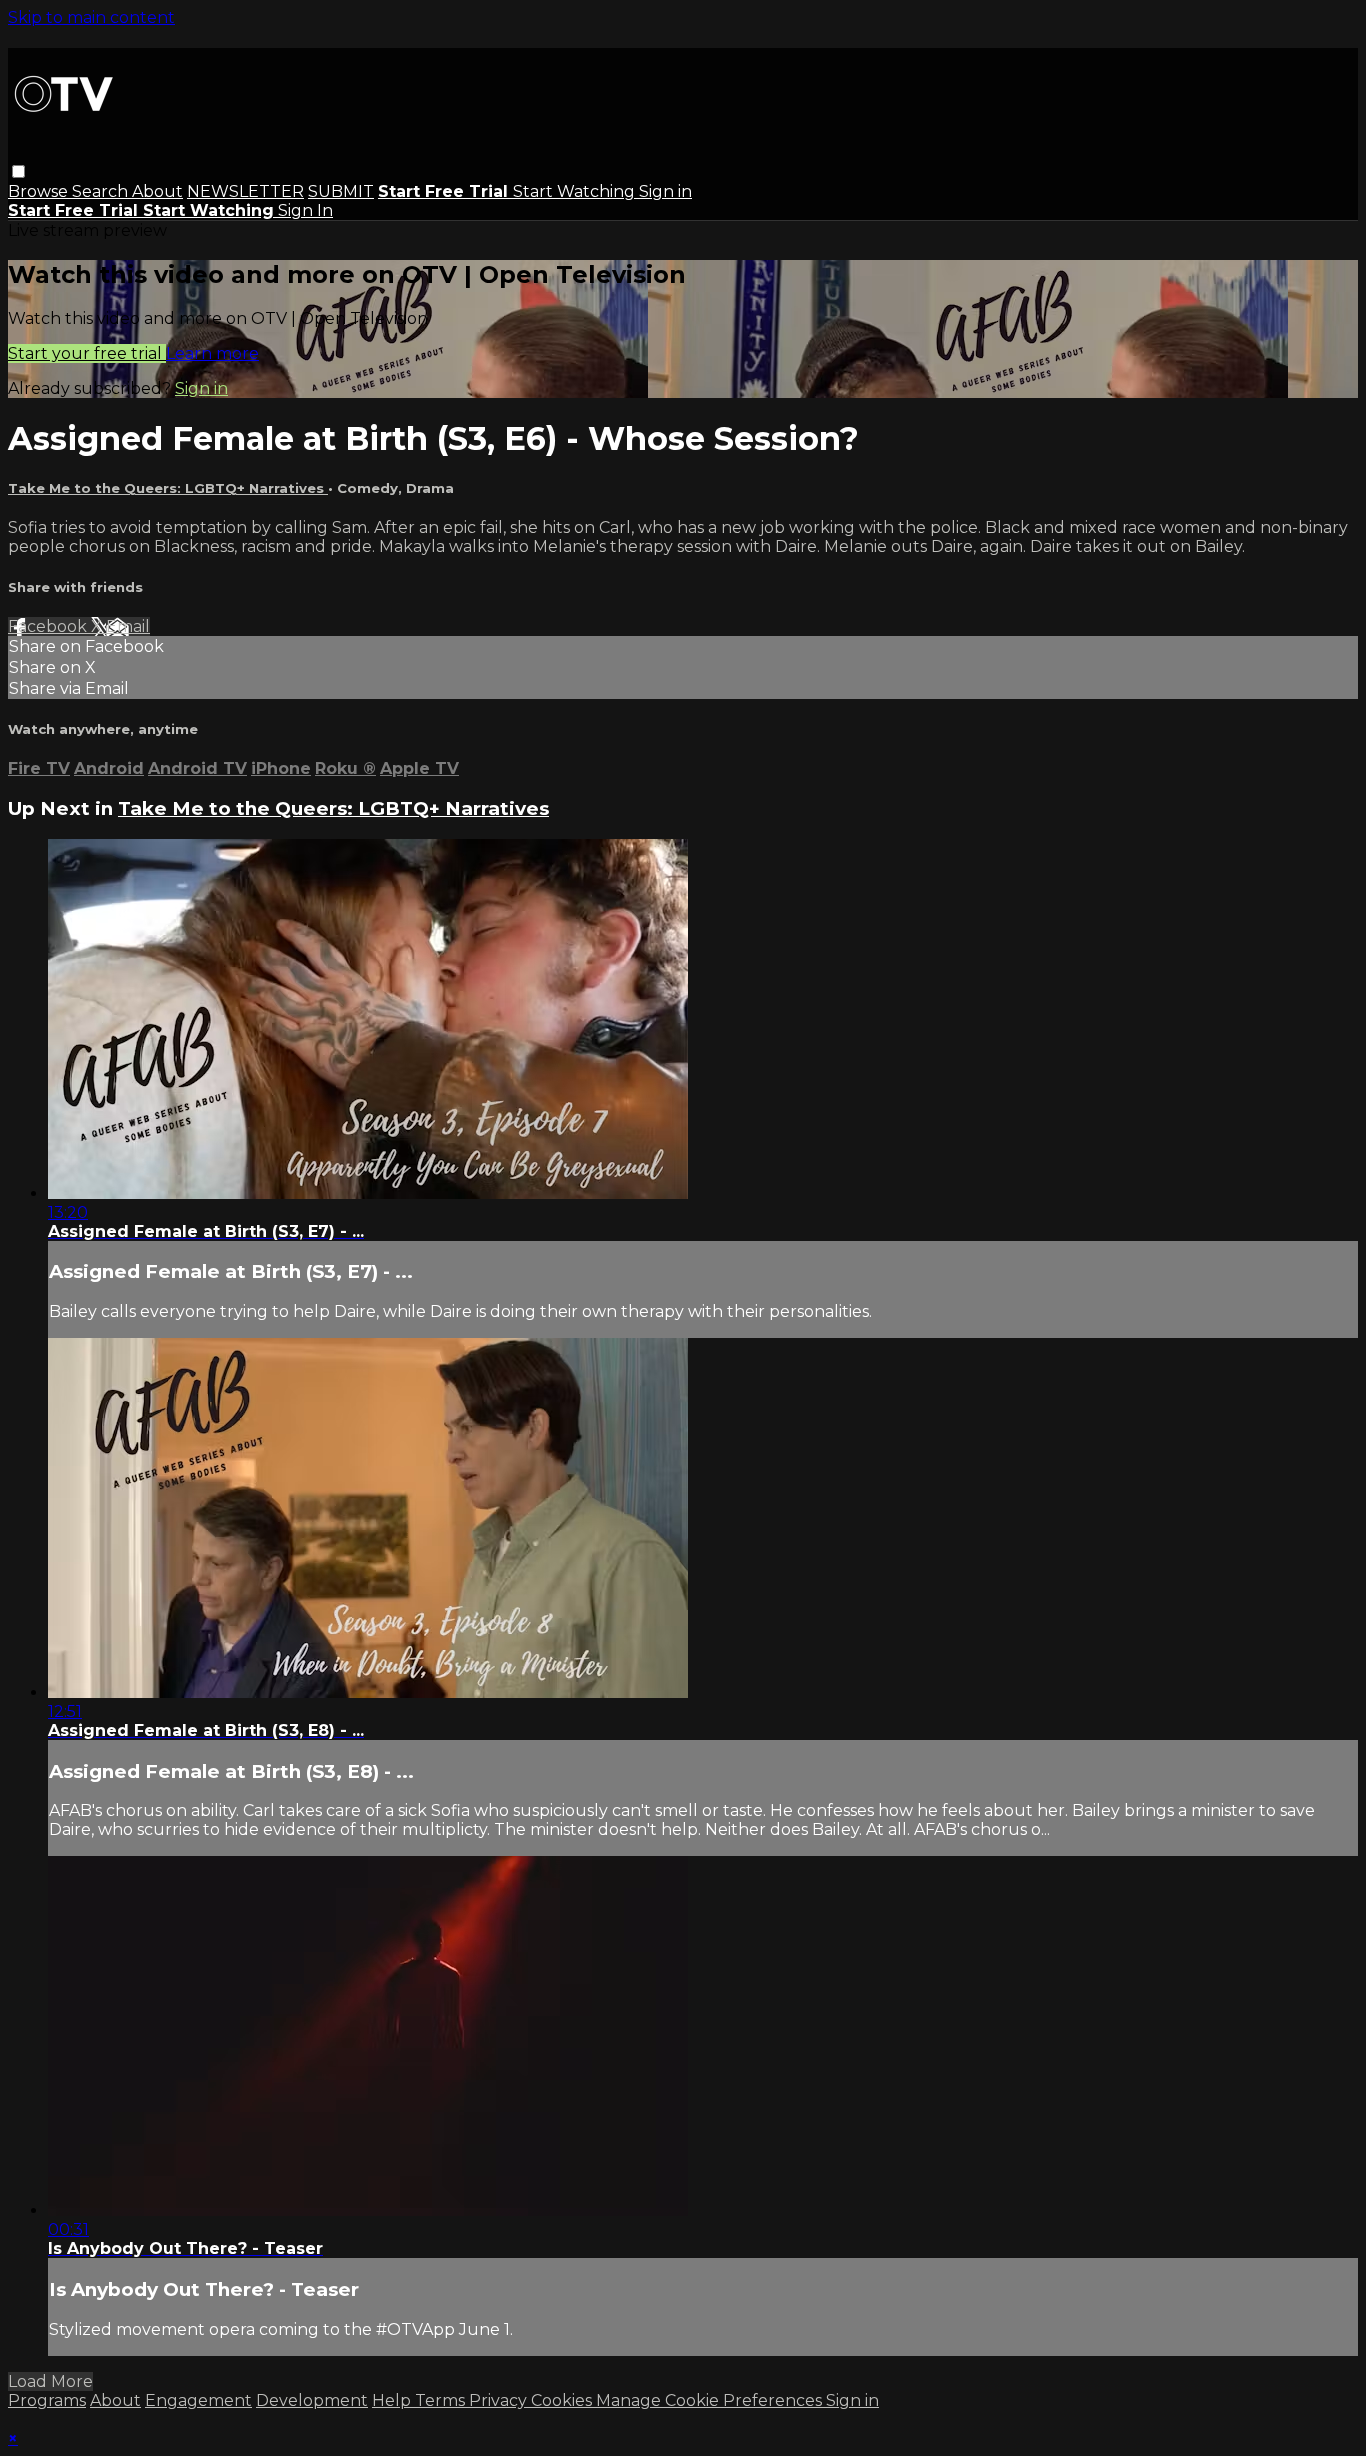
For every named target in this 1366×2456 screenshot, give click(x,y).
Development (312, 2400)
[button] (18, 171)
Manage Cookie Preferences (711, 2400)
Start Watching (576, 191)
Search (102, 191)
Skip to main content (91, 17)
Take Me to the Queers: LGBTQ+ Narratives (168, 488)
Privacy (500, 2400)
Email (128, 626)
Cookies (563, 2400)
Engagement (198, 2400)
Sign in (665, 191)
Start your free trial (87, 353)
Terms (442, 2400)
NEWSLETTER (245, 191)
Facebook (49, 626)
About (157, 191)
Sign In (305, 210)
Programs (47, 2400)
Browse (40, 191)
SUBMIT (341, 191)
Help (393, 2400)
